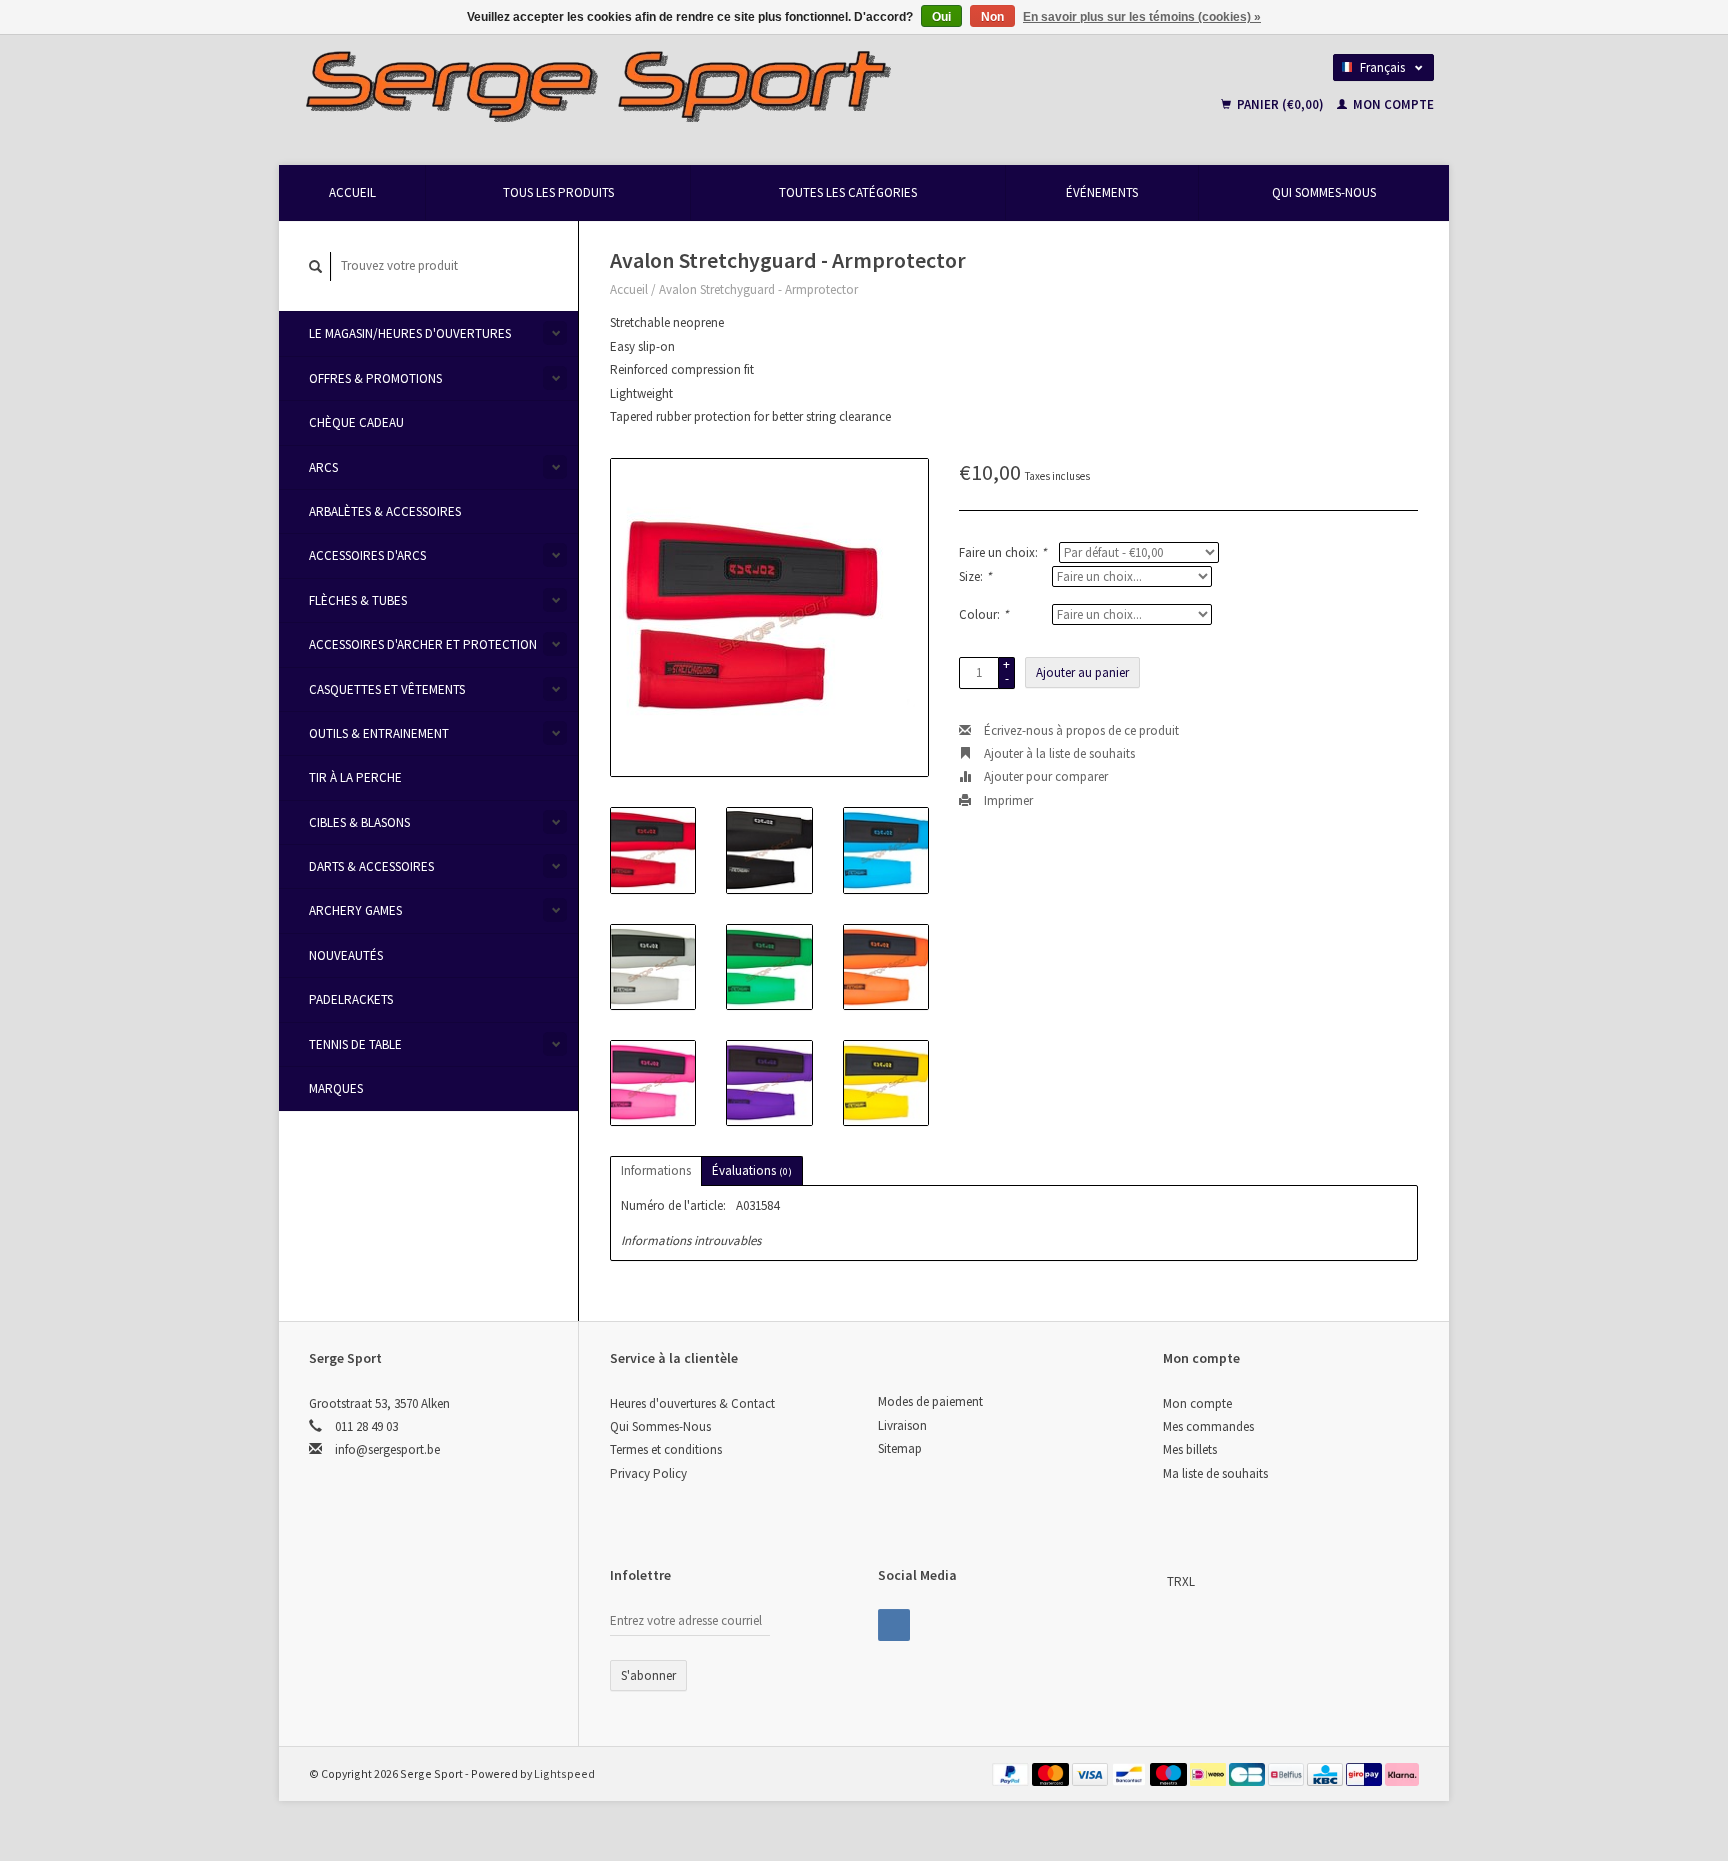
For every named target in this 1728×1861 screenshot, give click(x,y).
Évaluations (752, 1170)
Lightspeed (564, 1773)
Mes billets (1190, 1449)
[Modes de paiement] (1012, 1773)
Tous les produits (558, 192)
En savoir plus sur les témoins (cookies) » (1142, 17)
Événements (1102, 192)
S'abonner (648, 1675)
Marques (336, 1088)
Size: (975, 576)
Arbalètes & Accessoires (385, 511)
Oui (941, 17)
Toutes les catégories (848, 192)
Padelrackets (351, 999)
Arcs (323, 467)
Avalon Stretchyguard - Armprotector (758, 289)
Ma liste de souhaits (1215, 1473)
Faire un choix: (1002, 552)
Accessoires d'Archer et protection (423, 644)
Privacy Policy (648, 1473)
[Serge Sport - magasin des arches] (715, 85)
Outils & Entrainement (379, 733)
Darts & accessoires (371, 866)
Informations (656, 1170)
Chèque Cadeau (356, 422)
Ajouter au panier (1082, 672)
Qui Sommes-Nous (1324, 192)
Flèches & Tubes (358, 600)
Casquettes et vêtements (387, 689)
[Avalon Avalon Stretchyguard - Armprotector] (769, 617)
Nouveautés (346, 955)
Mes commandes (1208, 1426)
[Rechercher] (316, 266)
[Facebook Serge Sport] (894, 1625)
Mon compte (1392, 104)
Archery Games (355, 910)
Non (992, 17)
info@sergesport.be (387, 1449)
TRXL (1181, 1581)
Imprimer (1007, 800)
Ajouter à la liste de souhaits (1058, 753)
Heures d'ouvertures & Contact (692, 1403)
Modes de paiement (930, 1401)
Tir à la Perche (355, 777)
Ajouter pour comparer (1044, 776)
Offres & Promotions (375, 378)
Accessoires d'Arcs (367, 555)
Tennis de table (355, 1044)
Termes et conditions (666, 1449)
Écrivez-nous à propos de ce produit (1080, 730)
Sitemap (900, 1448)
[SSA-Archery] (1165, 1581)
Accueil (352, 192)
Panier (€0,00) (1280, 104)
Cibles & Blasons (359, 822)
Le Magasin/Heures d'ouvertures (410, 333)
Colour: (983, 614)
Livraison (902, 1425)
